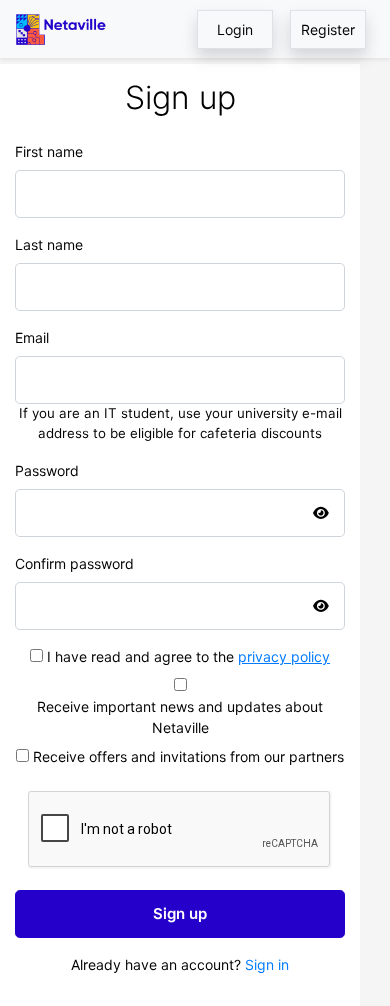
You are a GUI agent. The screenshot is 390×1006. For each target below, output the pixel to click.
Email (32, 337)
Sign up (180, 913)
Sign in (267, 964)
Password (47, 470)
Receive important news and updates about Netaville (180, 717)
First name (49, 151)
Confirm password (74, 563)
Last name (49, 244)
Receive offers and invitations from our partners (188, 756)
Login (235, 29)
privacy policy (284, 656)
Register (328, 29)
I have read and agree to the (188, 656)
